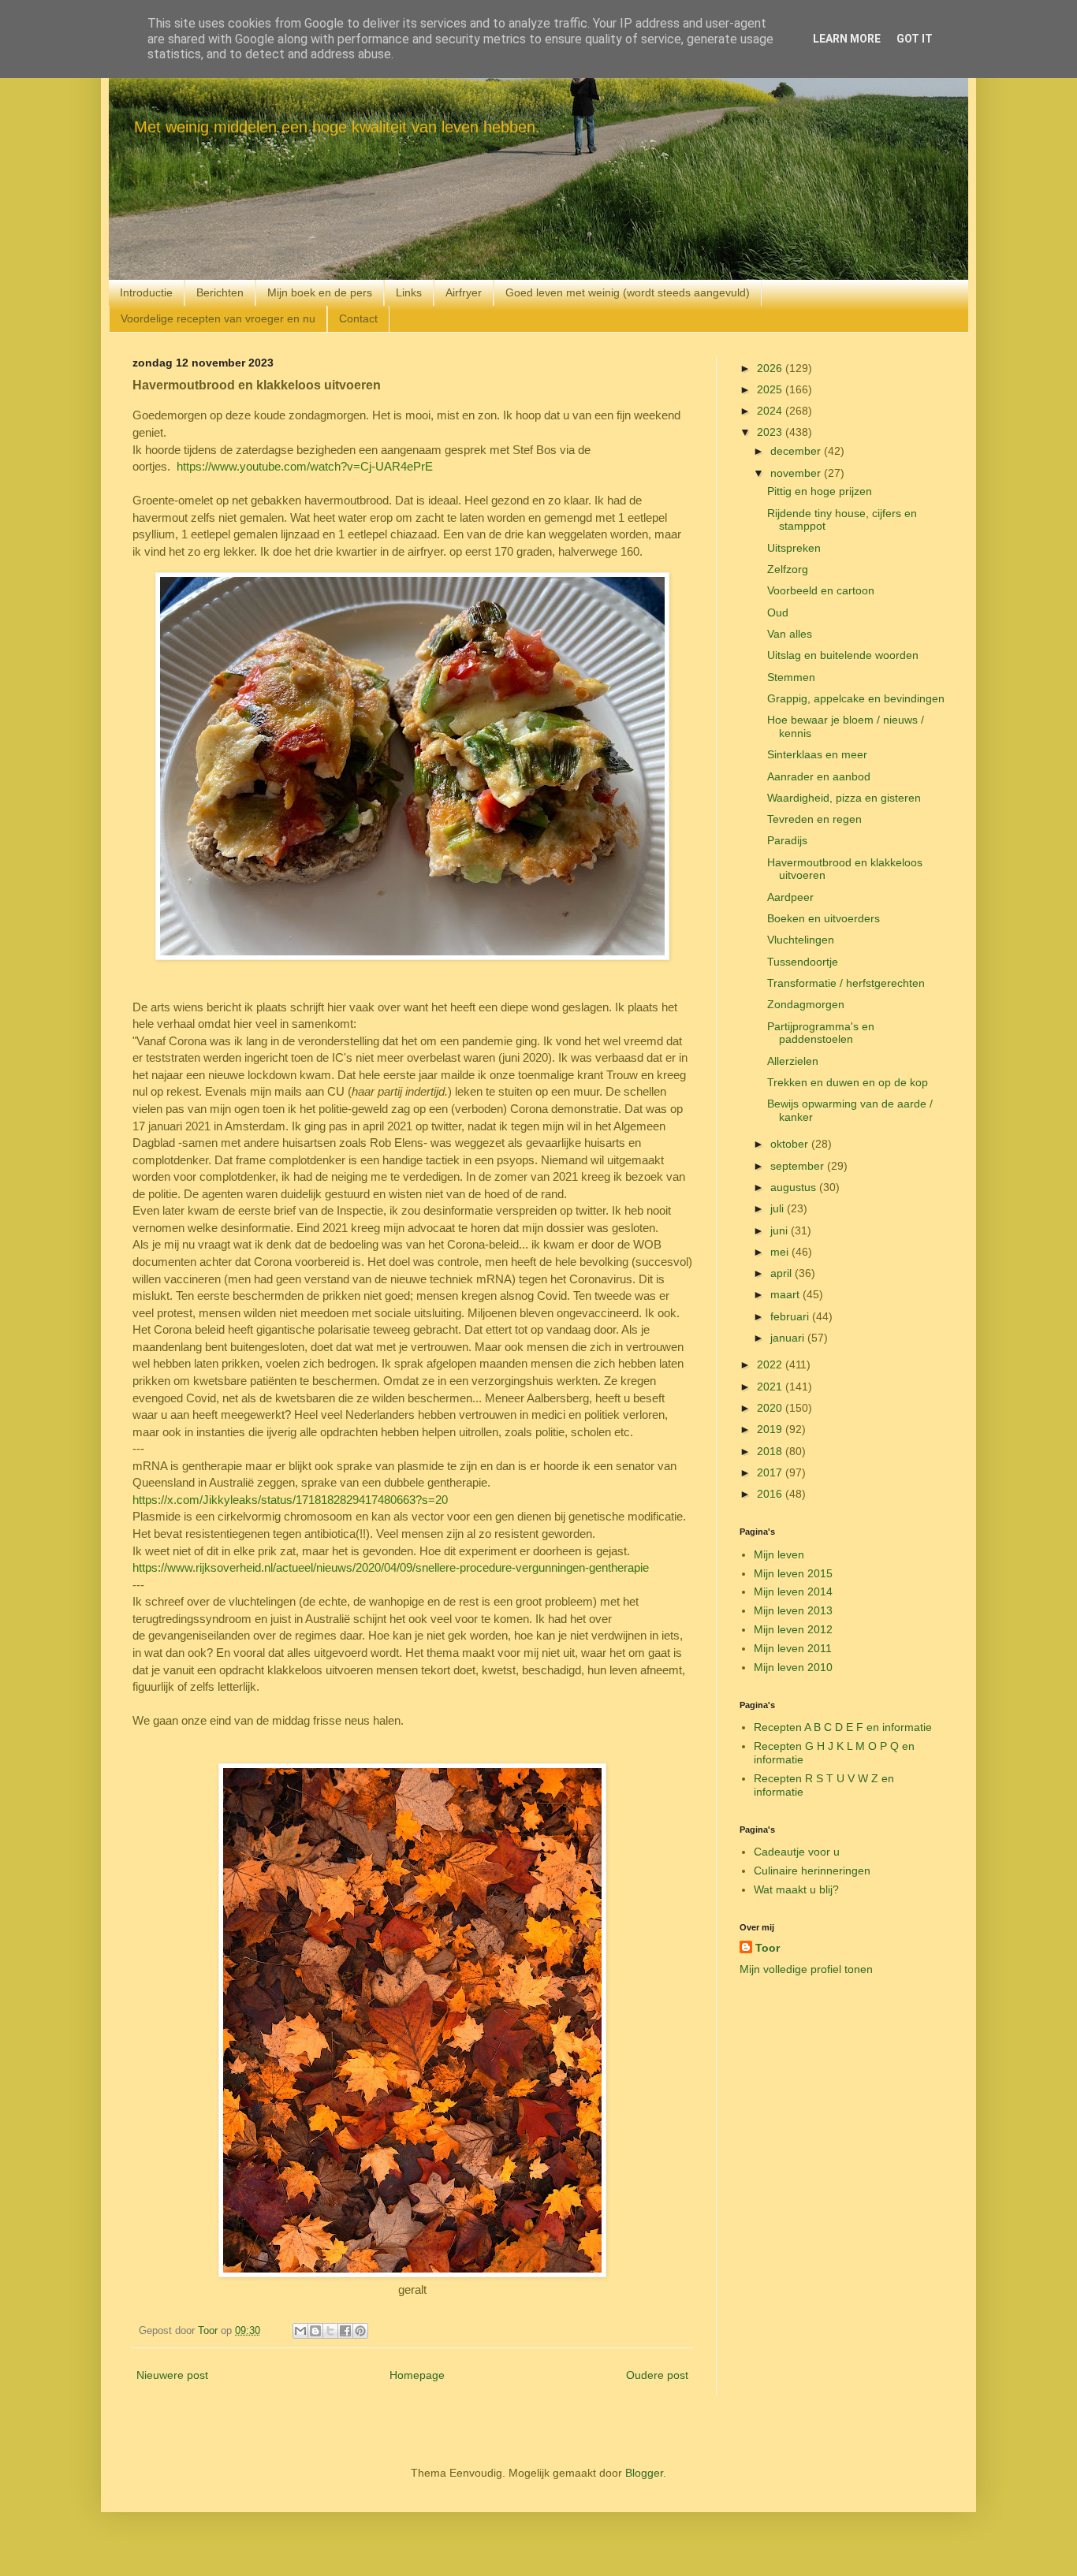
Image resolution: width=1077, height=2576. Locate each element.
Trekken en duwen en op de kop (848, 1082)
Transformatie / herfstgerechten (846, 983)
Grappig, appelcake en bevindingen (856, 698)
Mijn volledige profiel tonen (806, 1969)
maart (786, 1294)
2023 (771, 432)
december (797, 451)
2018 (771, 1451)
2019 (771, 1429)
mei (781, 1252)
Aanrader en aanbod (819, 776)
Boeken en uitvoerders (824, 918)
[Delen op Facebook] (345, 2331)
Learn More (847, 39)
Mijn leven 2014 (793, 1591)
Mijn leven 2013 (793, 1610)
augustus (795, 1187)
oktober (791, 1144)
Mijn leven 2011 (793, 1648)
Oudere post (657, 2375)
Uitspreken (794, 548)
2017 (771, 1472)
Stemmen (791, 677)
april (783, 1273)
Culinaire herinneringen (812, 1871)
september (799, 1166)
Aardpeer (790, 897)
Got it (915, 39)
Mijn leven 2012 (793, 1629)
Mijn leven (779, 1554)
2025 (771, 389)
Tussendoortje (803, 962)
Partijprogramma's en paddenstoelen (821, 1033)
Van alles (790, 634)
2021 (771, 1387)
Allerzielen (793, 1061)
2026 (771, 368)
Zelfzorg (788, 569)
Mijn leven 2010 (793, 1667)
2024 (771, 411)
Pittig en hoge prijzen (820, 491)
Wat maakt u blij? (796, 1889)
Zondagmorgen (806, 1004)
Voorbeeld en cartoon (821, 590)
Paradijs (787, 840)
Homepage (417, 2375)
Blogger (644, 2473)
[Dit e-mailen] (300, 2331)
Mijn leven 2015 (793, 1573)
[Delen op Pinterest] (360, 2331)
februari (791, 1316)
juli (779, 1208)
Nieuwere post (172, 2375)
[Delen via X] (330, 2331)
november (797, 473)
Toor (768, 1948)
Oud (778, 612)
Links (409, 292)
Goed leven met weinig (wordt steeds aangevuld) (628, 292)
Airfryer (464, 292)
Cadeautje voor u (797, 1852)
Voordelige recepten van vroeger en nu (218, 318)
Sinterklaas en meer (817, 754)
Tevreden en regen (814, 819)
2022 (771, 1364)
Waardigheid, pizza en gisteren (844, 798)
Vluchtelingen (801, 940)
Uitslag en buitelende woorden (843, 655)
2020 (771, 1408)
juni (781, 1230)
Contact (358, 318)
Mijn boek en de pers (320, 292)
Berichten (220, 292)
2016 (771, 1494)
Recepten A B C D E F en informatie (843, 1727)
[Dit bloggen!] (315, 2331)
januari (789, 1338)
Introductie (146, 292)
